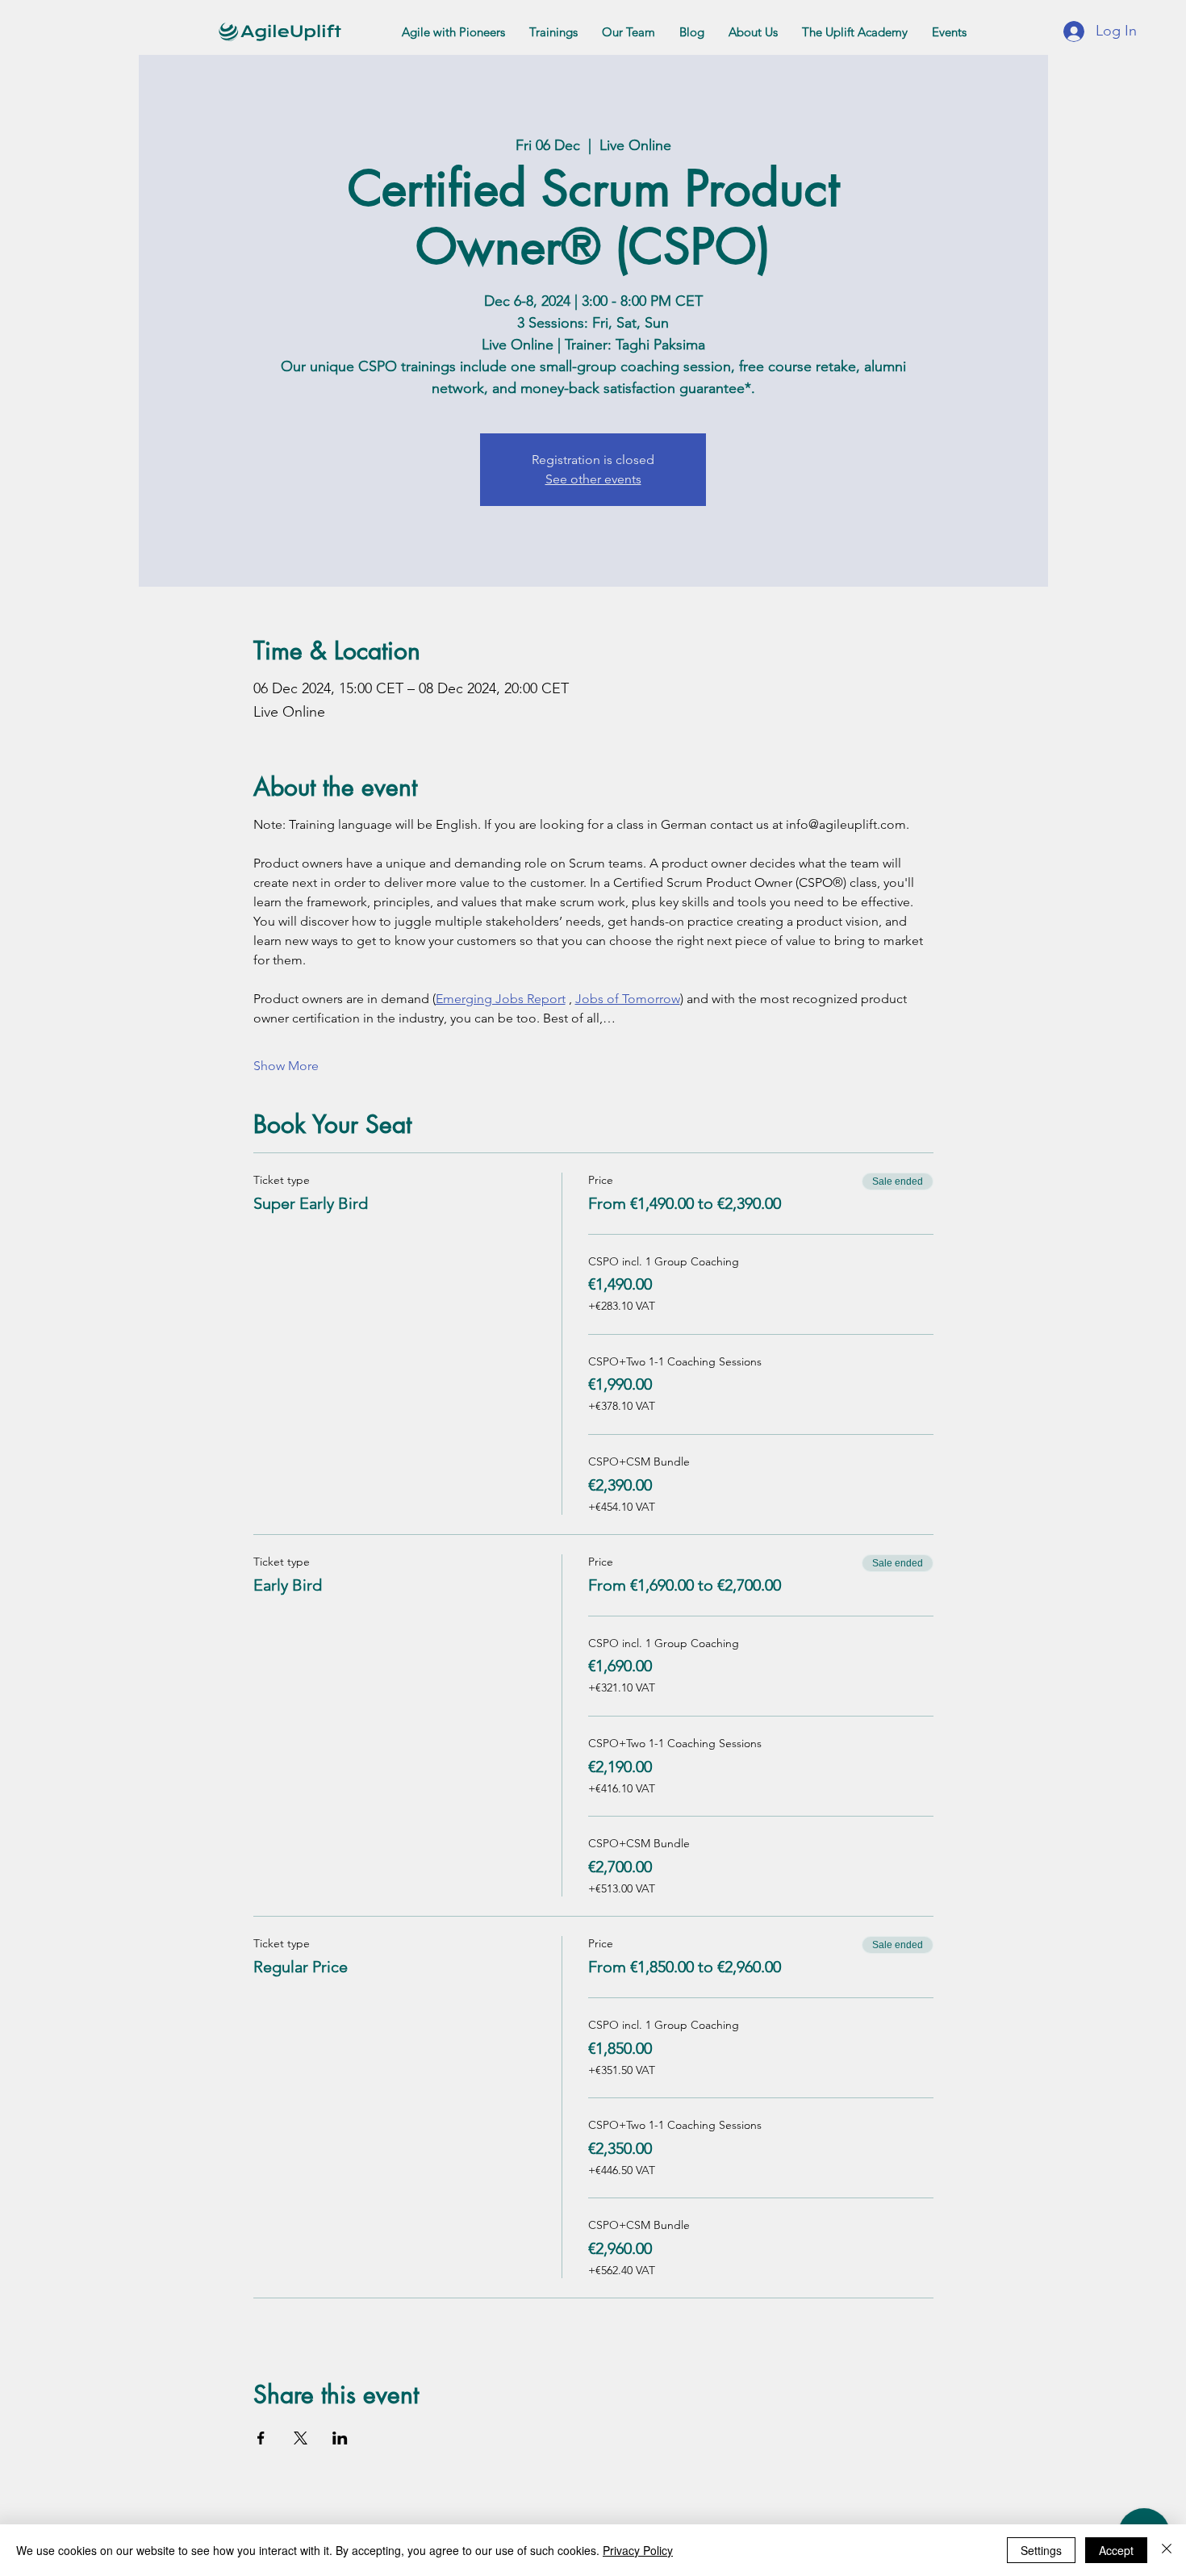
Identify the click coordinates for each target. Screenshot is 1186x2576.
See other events (593, 479)
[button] (453, 32)
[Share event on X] (301, 2438)
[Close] (1167, 2550)
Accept (1116, 2550)
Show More (286, 1066)
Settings (1041, 2550)
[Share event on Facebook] (261, 2438)
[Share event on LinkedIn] (340, 2438)
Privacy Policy (638, 2550)
